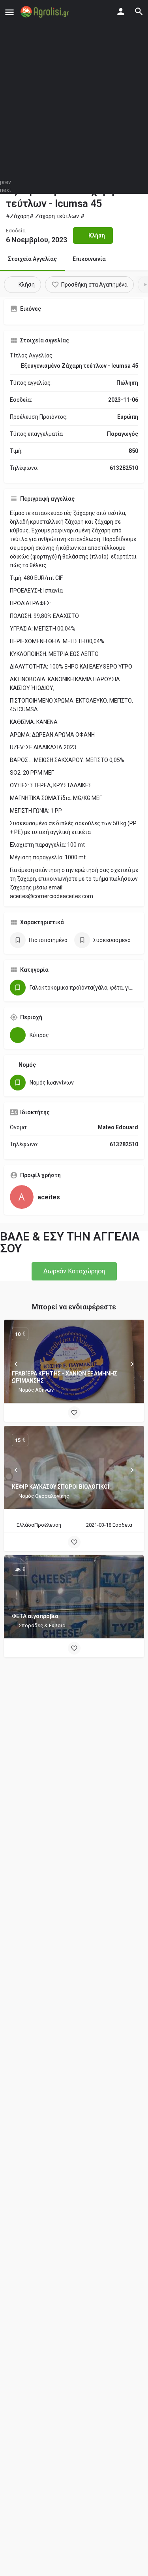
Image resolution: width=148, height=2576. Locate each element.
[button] (74, 1271)
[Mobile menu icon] (9, 12)
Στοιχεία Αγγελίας (32, 259)
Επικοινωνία (89, 259)
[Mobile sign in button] (121, 11)
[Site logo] (46, 12)
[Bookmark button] (74, 1413)
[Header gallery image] (74, 89)
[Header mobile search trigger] (139, 11)
